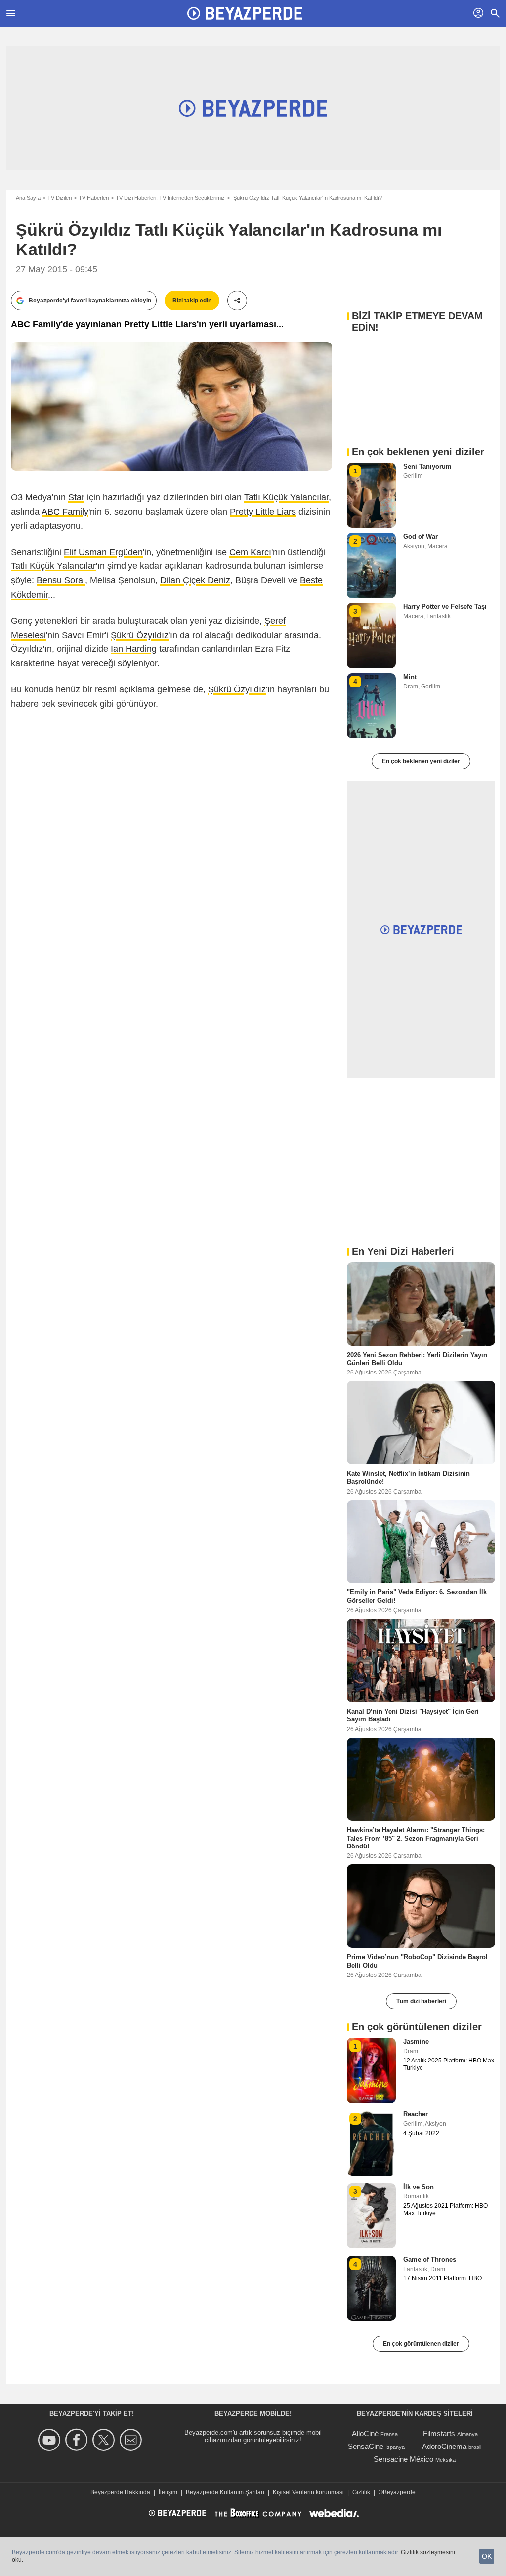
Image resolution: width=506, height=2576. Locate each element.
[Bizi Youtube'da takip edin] (51, 2440)
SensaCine (366, 2446)
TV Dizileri (60, 198)
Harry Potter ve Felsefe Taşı (445, 607)
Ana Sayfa (28, 198)
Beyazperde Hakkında (120, 2492)
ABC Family (65, 512)
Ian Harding (134, 649)
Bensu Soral (61, 580)
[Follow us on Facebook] (78, 2440)
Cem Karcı (250, 552)
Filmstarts (439, 2433)
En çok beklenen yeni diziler (421, 761)
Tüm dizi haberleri (421, 2001)
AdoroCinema (444, 2446)
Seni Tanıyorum (427, 466)
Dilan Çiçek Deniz (195, 580)
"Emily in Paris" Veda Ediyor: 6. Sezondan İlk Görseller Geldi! (417, 1596)
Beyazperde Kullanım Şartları (225, 2492)
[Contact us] (132, 2440)
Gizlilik (361, 2492)
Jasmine (416, 2041)
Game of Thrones (430, 2259)
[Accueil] (245, 13)
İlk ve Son (419, 2187)
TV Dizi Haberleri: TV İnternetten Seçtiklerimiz (170, 198)
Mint (410, 677)
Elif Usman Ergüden (103, 552)
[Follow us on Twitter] (105, 2440)
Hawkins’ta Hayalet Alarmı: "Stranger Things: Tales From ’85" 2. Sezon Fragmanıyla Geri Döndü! (416, 1838)
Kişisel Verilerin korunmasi (308, 2492)
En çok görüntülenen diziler (421, 2344)
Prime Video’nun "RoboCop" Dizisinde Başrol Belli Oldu (417, 1961)
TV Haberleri (94, 198)
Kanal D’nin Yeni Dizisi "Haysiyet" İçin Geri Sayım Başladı (413, 1715)
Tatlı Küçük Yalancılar (286, 497)
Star (76, 497)
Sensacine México (403, 2459)
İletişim (168, 2492)
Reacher (416, 2114)
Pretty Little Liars (263, 512)
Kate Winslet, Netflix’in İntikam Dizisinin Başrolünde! (408, 1478)
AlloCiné (365, 2433)
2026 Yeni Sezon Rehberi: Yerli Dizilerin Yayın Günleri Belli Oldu (417, 1358)
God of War (421, 537)
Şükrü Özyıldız (140, 635)
